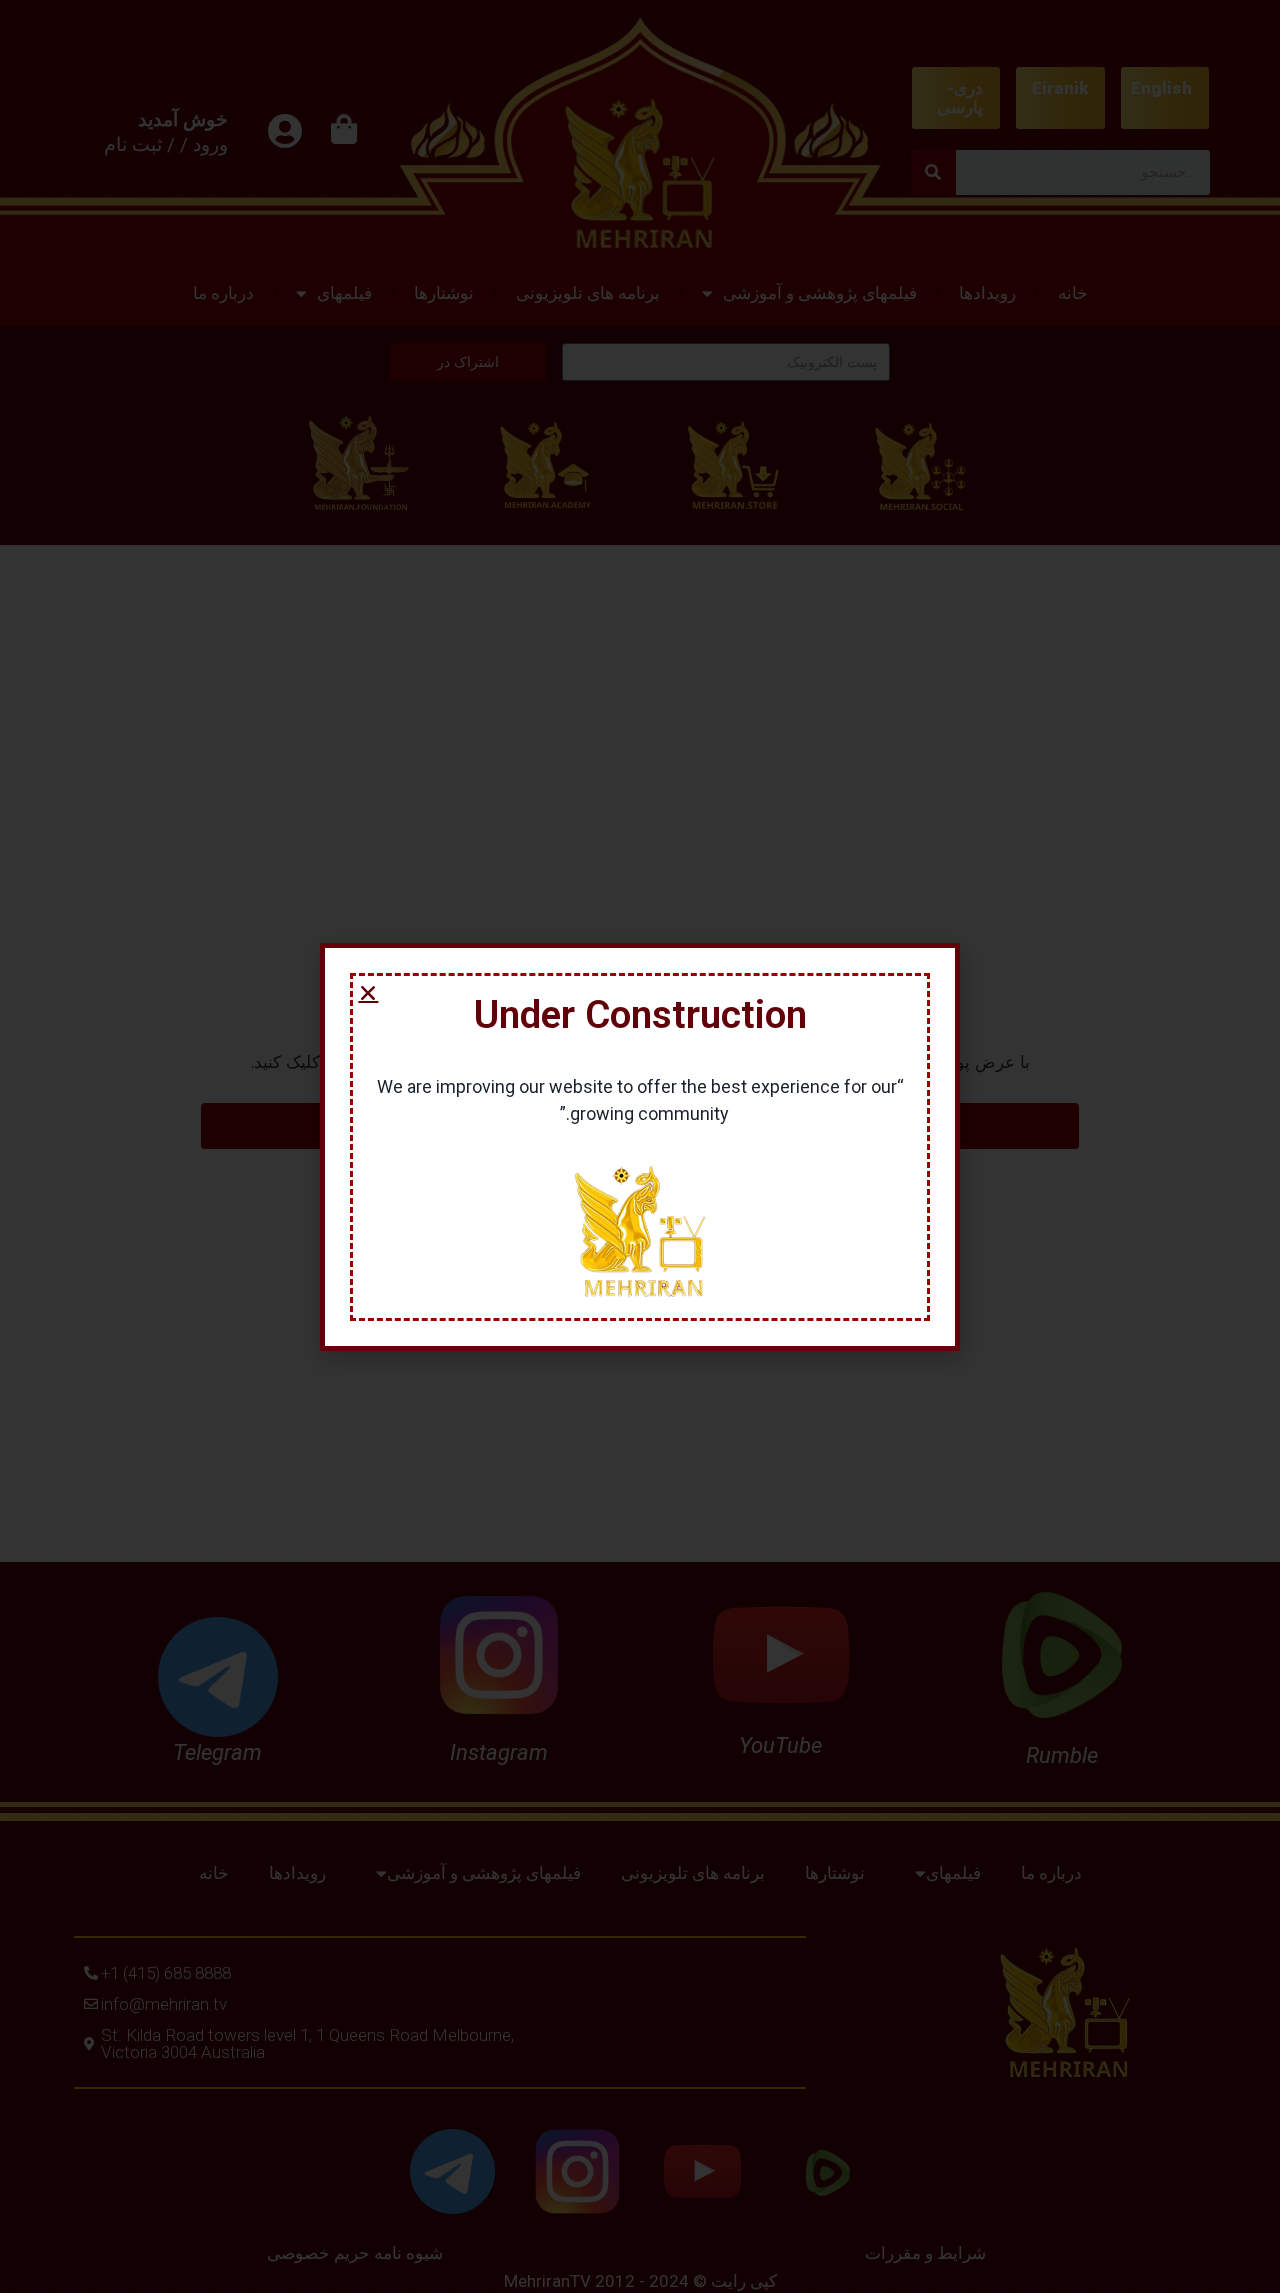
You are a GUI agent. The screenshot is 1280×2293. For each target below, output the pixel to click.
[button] (368, 993)
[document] (640, 1146)
